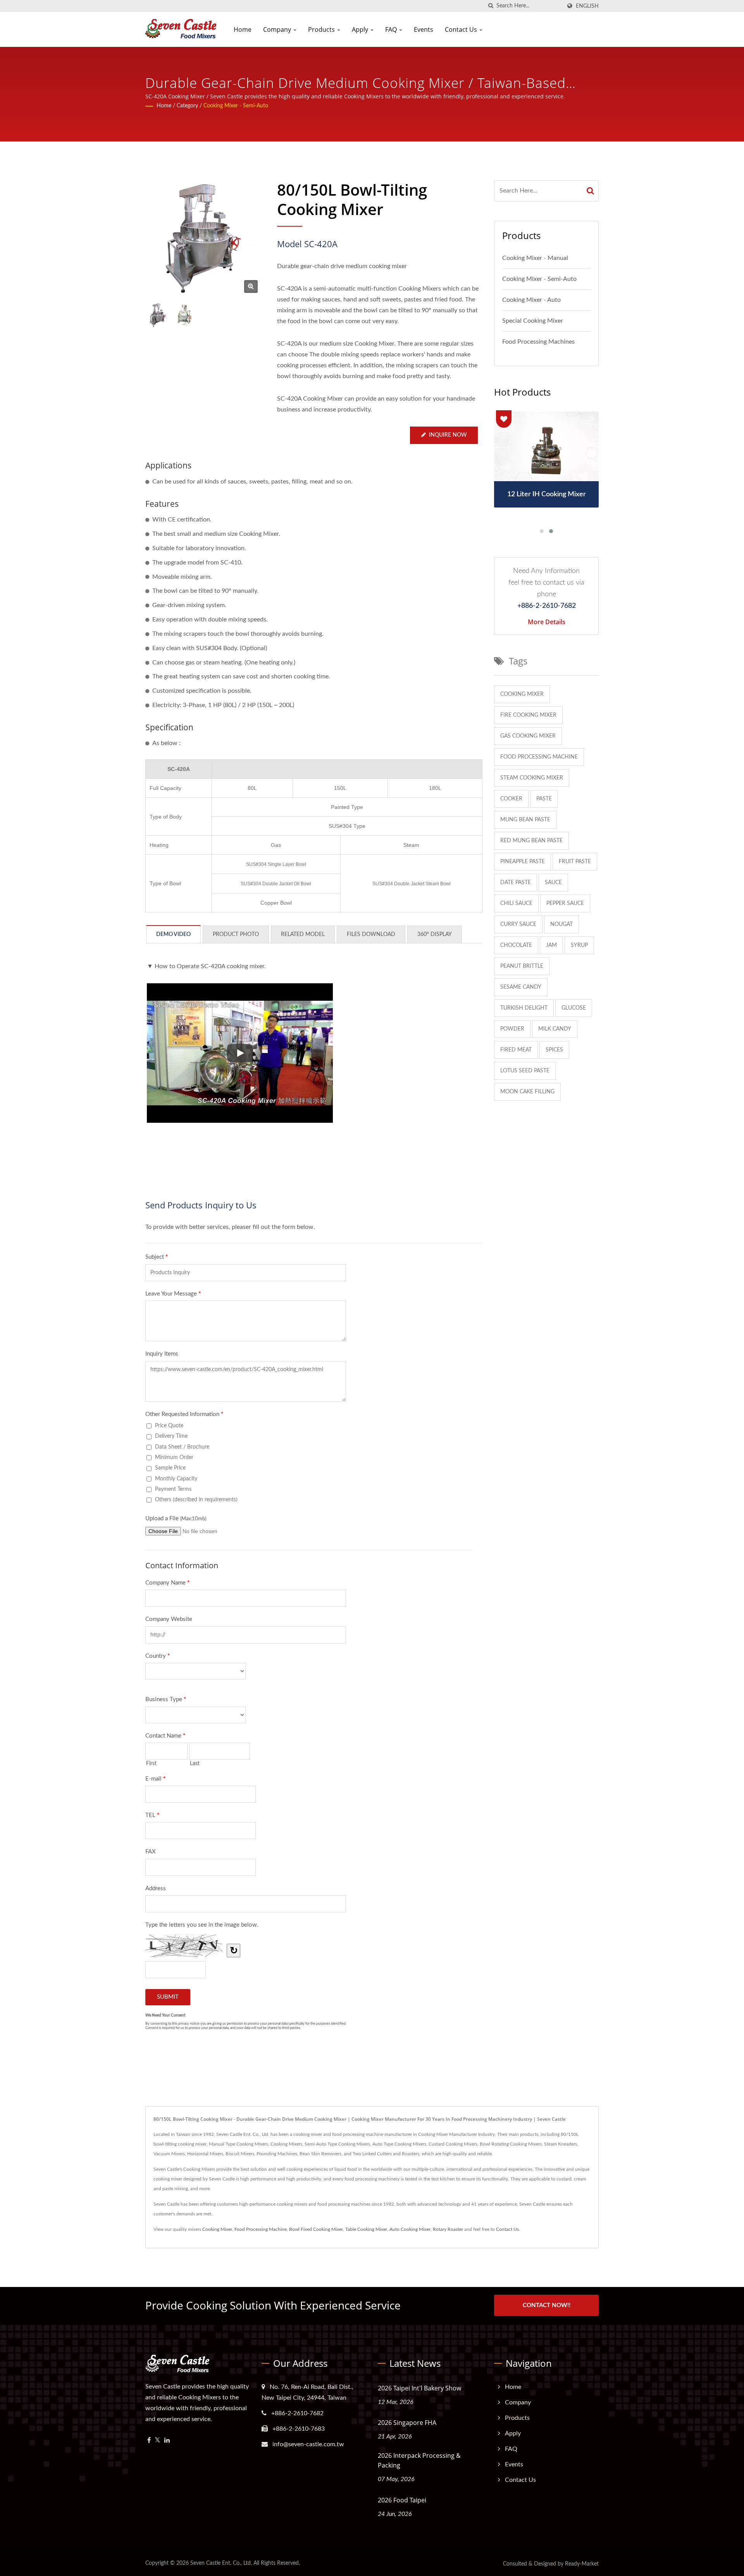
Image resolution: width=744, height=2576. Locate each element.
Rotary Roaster (448, 2229)
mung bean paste (525, 820)
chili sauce (516, 903)
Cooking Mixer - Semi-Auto (236, 106)
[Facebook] (149, 2441)
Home (243, 29)
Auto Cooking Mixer (410, 2229)
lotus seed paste (525, 1071)
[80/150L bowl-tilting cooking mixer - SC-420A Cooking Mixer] (251, 287)
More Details (547, 622)
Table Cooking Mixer (366, 2229)
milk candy (555, 1029)
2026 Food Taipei (402, 2500)
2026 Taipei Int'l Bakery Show (419, 2388)
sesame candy (521, 987)
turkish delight (524, 1008)
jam (551, 945)
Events (424, 29)
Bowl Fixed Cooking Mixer (316, 2229)
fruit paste (575, 862)
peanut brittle (522, 966)
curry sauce (518, 924)
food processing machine (539, 757)
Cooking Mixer (217, 2229)
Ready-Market (582, 2564)
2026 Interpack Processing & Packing (419, 2460)
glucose (574, 1008)
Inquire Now (448, 435)
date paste (516, 883)
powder (512, 1029)
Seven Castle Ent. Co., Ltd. (221, 2563)
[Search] (591, 191)
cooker (511, 799)
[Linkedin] (167, 2441)
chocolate (516, 945)
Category (187, 106)
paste (544, 799)
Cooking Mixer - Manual (535, 258)
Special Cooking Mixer (533, 321)
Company (278, 29)
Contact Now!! (547, 2305)
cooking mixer (522, 694)
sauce (553, 883)
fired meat (516, 1050)
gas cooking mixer (528, 736)
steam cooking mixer (532, 778)
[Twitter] (158, 2441)
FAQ (392, 29)
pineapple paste (523, 862)
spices (554, 1050)
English (587, 6)
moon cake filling (527, 1092)
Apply (361, 29)
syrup (579, 945)
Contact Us (462, 29)
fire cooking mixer (528, 715)
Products (322, 29)
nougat (561, 924)
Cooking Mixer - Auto (531, 300)
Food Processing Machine (261, 2229)
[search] (491, 6)
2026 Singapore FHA (407, 2423)
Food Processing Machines (538, 342)
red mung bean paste (531, 841)
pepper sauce (565, 903)
